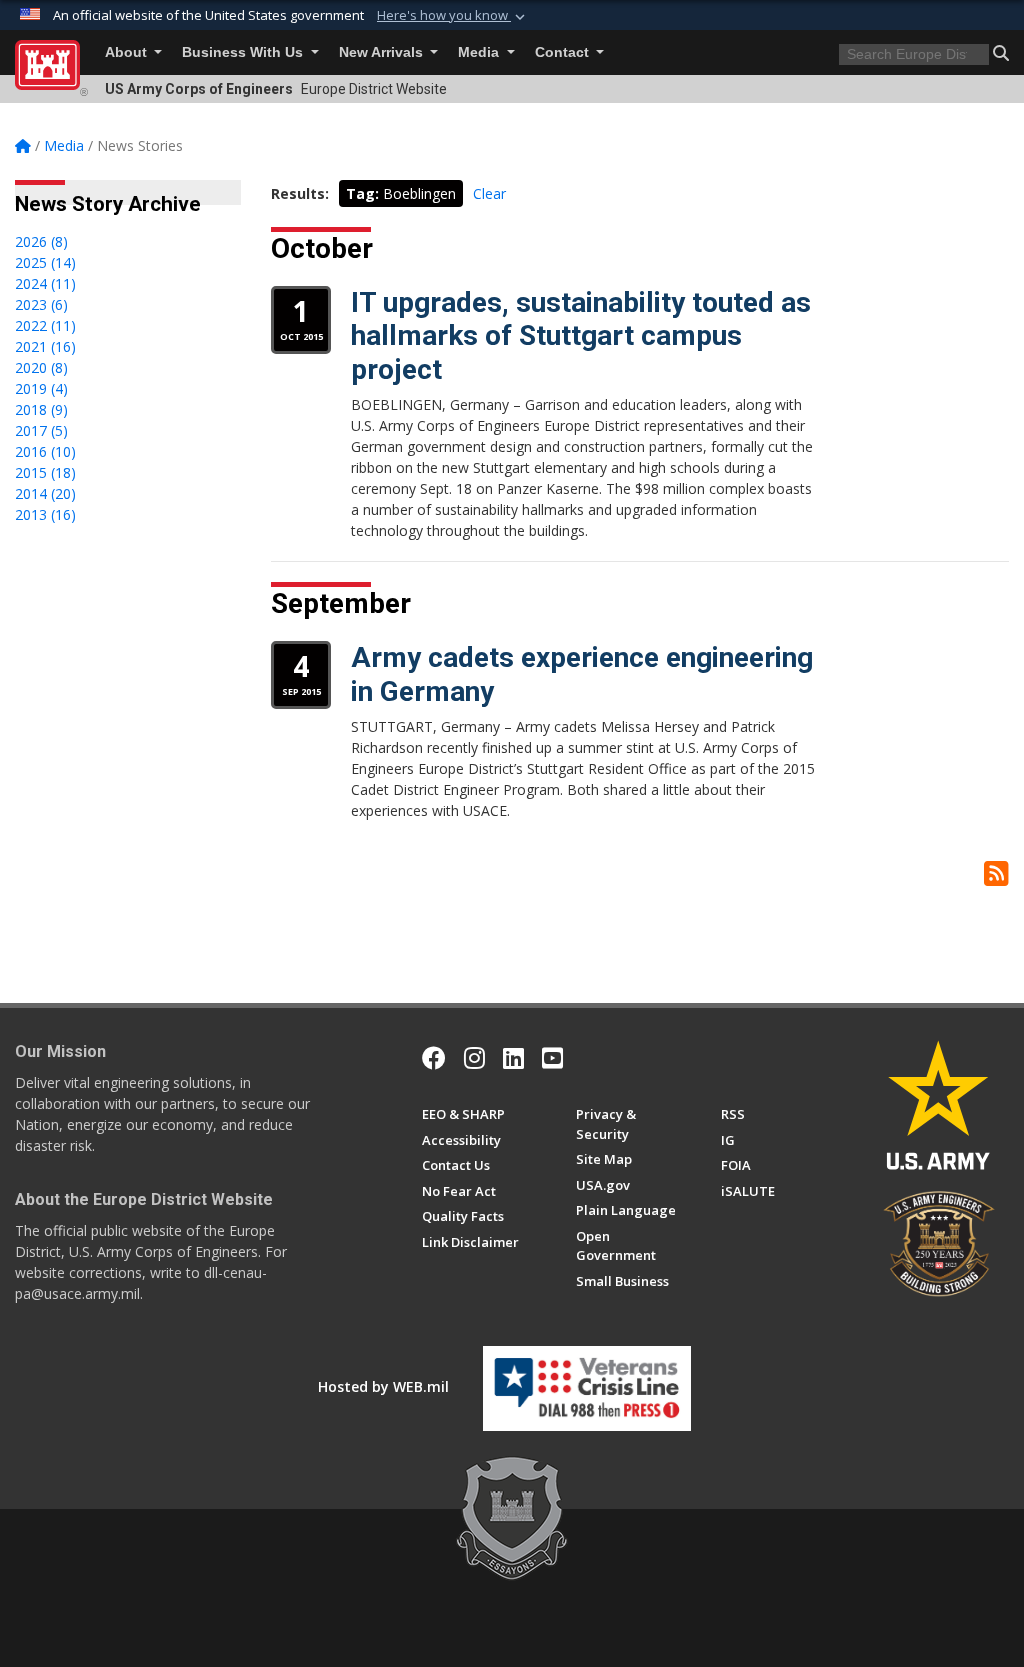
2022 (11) (45, 325)
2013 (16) (45, 514)
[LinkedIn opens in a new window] (513, 1058)
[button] (453, 16)
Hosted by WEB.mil (383, 1386)
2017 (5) (41, 430)
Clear (489, 193)
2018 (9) (41, 409)
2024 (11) (45, 283)
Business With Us (244, 52)
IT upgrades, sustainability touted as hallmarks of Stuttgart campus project (581, 336)
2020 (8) (41, 367)
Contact (564, 52)
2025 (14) (45, 262)
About (128, 52)
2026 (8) (41, 241)
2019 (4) (41, 388)
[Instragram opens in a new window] (474, 1058)
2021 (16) (45, 346)
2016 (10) (45, 451)
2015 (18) (45, 472)
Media (480, 52)
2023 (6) (41, 304)
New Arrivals (383, 52)
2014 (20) (45, 493)
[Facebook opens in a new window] (434, 1058)
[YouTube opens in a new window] (552, 1058)
